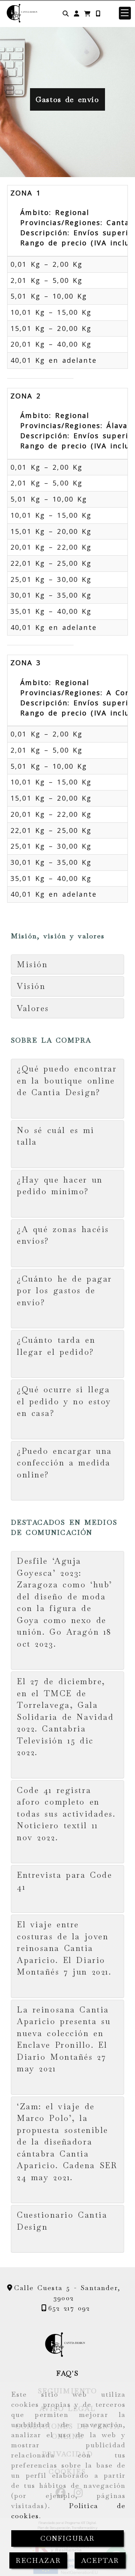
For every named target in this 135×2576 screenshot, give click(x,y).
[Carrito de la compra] (87, 13)
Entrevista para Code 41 (64, 1881)
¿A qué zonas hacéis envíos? (63, 1235)
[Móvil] (98, 13)
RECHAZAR (38, 2560)
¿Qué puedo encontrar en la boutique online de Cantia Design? (67, 1081)
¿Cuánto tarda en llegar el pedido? (58, 1346)
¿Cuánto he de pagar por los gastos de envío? (64, 1291)
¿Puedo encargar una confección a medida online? (64, 1463)
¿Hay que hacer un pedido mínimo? (60, 1186)
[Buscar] (66, 13)
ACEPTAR (100, 2560)
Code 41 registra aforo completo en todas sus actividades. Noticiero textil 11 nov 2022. (66, 1814)
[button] (76, 13)
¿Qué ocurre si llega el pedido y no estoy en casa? (64, 1401)
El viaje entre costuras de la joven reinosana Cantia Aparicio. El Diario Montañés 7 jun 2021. (64, 1948)
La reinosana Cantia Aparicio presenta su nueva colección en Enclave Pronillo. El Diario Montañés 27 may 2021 (64, 2039)
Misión (32, 964)
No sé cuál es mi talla (56, 1136)
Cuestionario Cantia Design (62, 2221)
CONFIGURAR (68, 2538)
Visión (31, 986)
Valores (33, 1008)
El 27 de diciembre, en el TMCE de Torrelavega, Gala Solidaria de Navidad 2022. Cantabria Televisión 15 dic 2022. (65, 1717)
